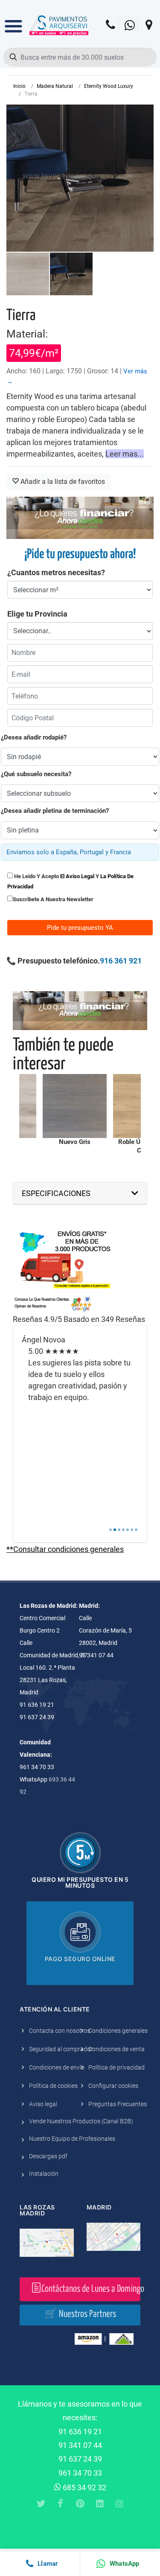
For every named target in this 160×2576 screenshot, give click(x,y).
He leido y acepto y (70, 881)
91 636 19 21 (80, 2432)
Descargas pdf (48, 2156)
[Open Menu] (13, 20)
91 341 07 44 (80, 2445)
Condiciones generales (118, 2031)
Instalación (44, 2174)
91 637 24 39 (80, 2459)
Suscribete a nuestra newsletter (53, 899)
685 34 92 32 (84, 2487)
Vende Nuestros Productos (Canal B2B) (81, 2121)
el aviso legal (77, 876)
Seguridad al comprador (61, 2049)
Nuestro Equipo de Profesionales (72, 2139)
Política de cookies (53, 2086)
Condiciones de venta (116, 2049)
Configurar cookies (113, 2086)
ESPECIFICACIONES (56, 1193)
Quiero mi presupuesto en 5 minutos (80, 1882)
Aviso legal (43, 2104)
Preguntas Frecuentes (118, 2104)
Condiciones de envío (57, 2067)
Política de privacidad (116, 2067)
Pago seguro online (80, 1959)
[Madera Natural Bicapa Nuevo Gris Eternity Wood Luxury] (75, 1106)
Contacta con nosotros (60, 2031)
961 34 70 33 (80, 2473)
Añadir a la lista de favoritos (62, 482)
